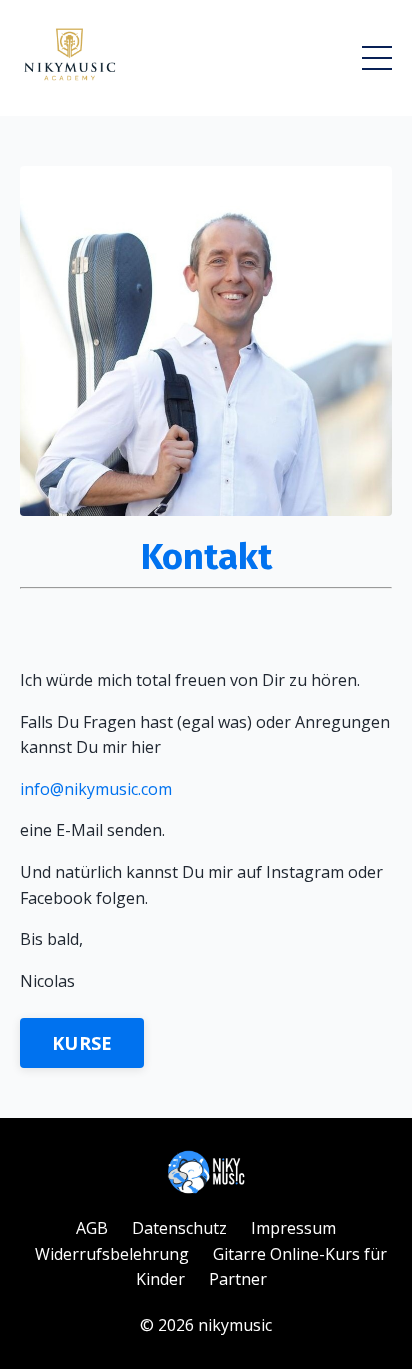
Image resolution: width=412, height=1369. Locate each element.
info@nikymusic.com (96, 789)
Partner (238, 1279)
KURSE (82, 1043)
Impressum (293, 1228)
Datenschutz (179, 1228)
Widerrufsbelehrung (112, 1254)
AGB (92, 1228)
